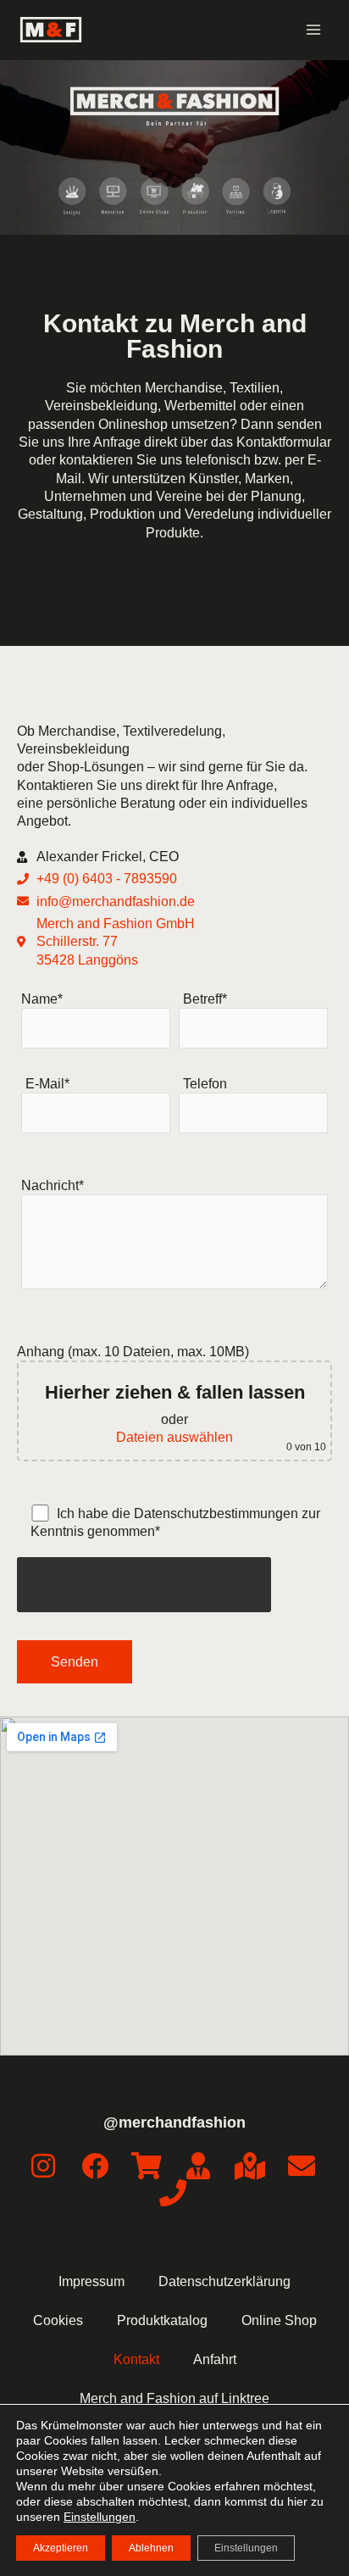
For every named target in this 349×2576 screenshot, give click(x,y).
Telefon (205, 1083)
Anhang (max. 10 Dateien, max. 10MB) (172, 1399)
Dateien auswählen (174, 1437)
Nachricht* (53, 1185)
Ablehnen (151, 2548)
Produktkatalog (162, 2320)
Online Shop (279, 2320)
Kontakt (136, 2359)
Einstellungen (100, 2517)
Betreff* (205, 999)
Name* (42, 999)
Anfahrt (215, 2359)
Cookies (58, 2320)
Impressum (91, 2281)
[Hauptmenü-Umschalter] (313, 30)
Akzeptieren (61, 2548)
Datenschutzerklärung (224, 2281)
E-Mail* (47, 1083)
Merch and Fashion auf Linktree (174, 2398)
